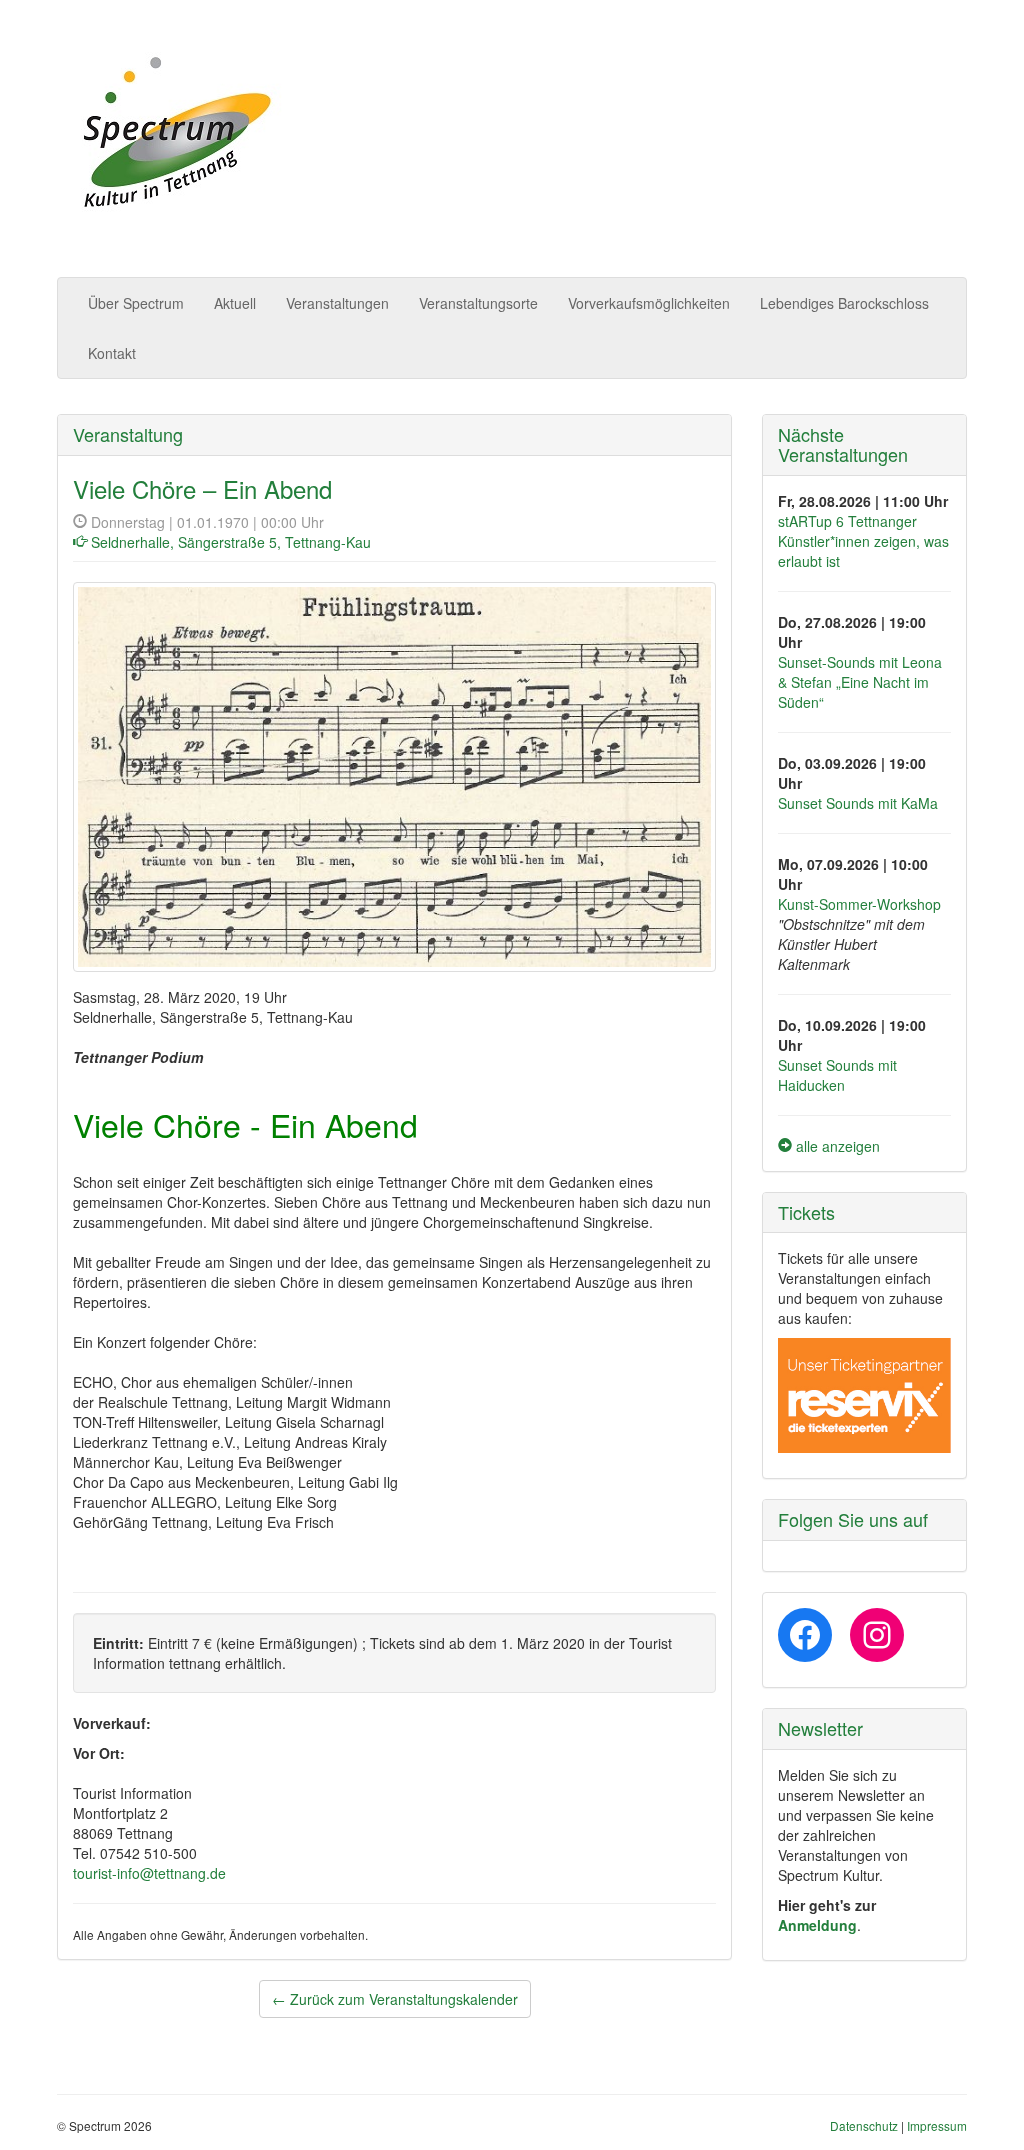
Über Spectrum (136, 303)
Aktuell (235, 303)
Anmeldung (817, 1925)
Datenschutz (864, 2125)
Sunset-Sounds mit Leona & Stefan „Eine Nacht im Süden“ (860, 682)
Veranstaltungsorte (478, 303)
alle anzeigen (836, 1146)
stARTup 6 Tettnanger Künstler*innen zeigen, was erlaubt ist (863, 541)
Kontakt (112, 353)
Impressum (937, 2125)
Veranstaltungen (337, 303)
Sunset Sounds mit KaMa (858, 803)
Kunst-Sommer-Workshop (859, 904)
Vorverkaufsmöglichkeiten (649, 303)
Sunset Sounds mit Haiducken (837, 1075)
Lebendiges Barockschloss (844, 303)
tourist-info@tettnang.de (149, 1873)
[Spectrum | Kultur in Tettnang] (174, 134)
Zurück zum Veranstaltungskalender (395, 1999)
